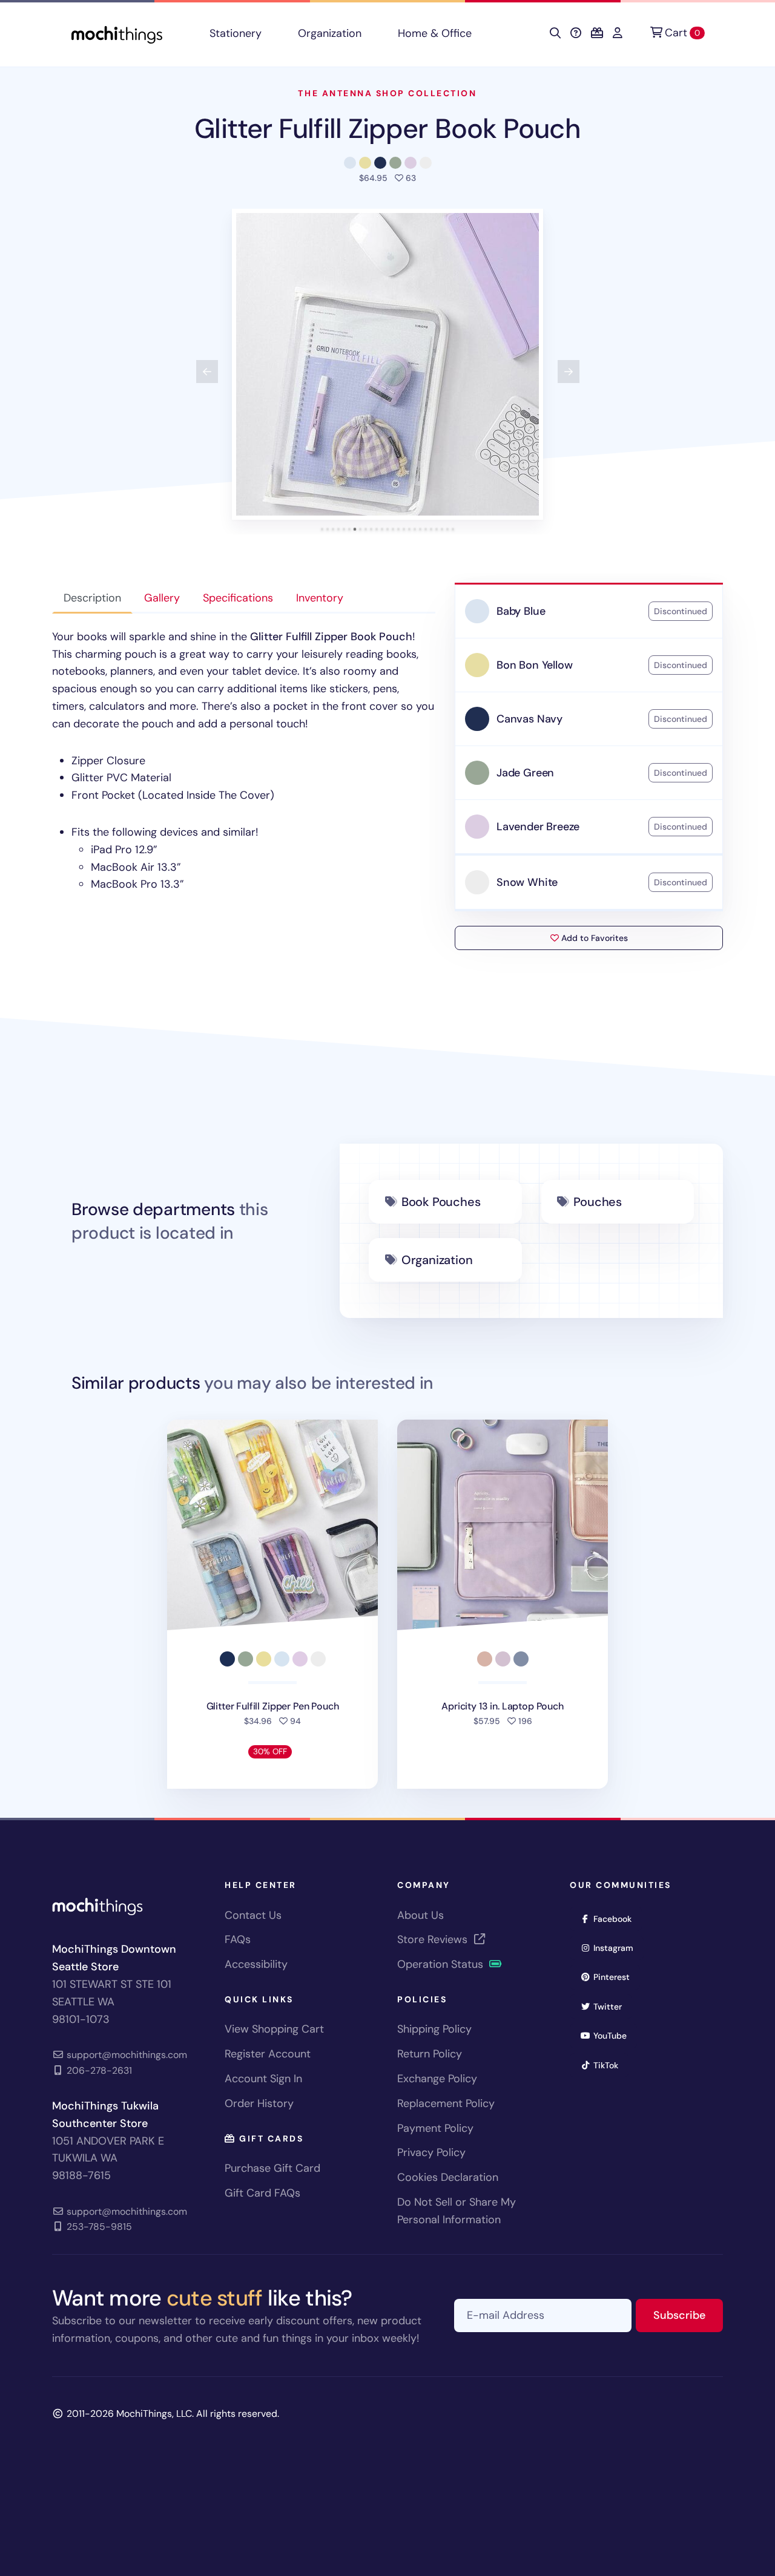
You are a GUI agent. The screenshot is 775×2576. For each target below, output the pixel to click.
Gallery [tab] (162, 598)
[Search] (555, 33)
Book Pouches (441, 1202)
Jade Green (525, 773)
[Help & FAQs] (576, 33)
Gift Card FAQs (262, 2193)
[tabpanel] (244, 761)
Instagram (617, 1948)
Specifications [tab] (238, 598)
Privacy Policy (431, 2152)
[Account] (618, 33)
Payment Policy (435, 2128)
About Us (420, 1915)
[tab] (322, 529)
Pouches (598, 1202)
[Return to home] (117, 34)
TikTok (610, 2065)
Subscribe (688, 2315)
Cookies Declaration (448, 2177)
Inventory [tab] (320, 598)
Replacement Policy (446, 2103)
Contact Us (253, 1915)
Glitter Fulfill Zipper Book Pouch (387, 129)
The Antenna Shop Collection (387, 93)
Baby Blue (521, 611)
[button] (387, 364)
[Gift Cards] (597, 33)
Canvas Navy (529, 719)
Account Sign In (263, 2079)
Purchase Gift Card (272, 2168)
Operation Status (442, 1964)
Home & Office (435, 33)
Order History (259, 2103)
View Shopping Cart (274, 2029)
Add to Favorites (593, 938)
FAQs (238, 1939)
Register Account (268, 2054)
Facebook (616, 1919)
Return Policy (430, 2054)
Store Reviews (434, 1939)
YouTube (614, 2035)
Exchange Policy (437, 2079)
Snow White (527, 882)
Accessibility (256, 1964)
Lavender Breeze (538, 827)
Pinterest (615, 1977)
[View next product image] (569, 372)
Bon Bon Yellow (534, 665)
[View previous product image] (207, 372)
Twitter (612, 2006)
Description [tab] (92, 598)
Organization (330, 33)
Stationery (236, 33)
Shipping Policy (434, 2029)
